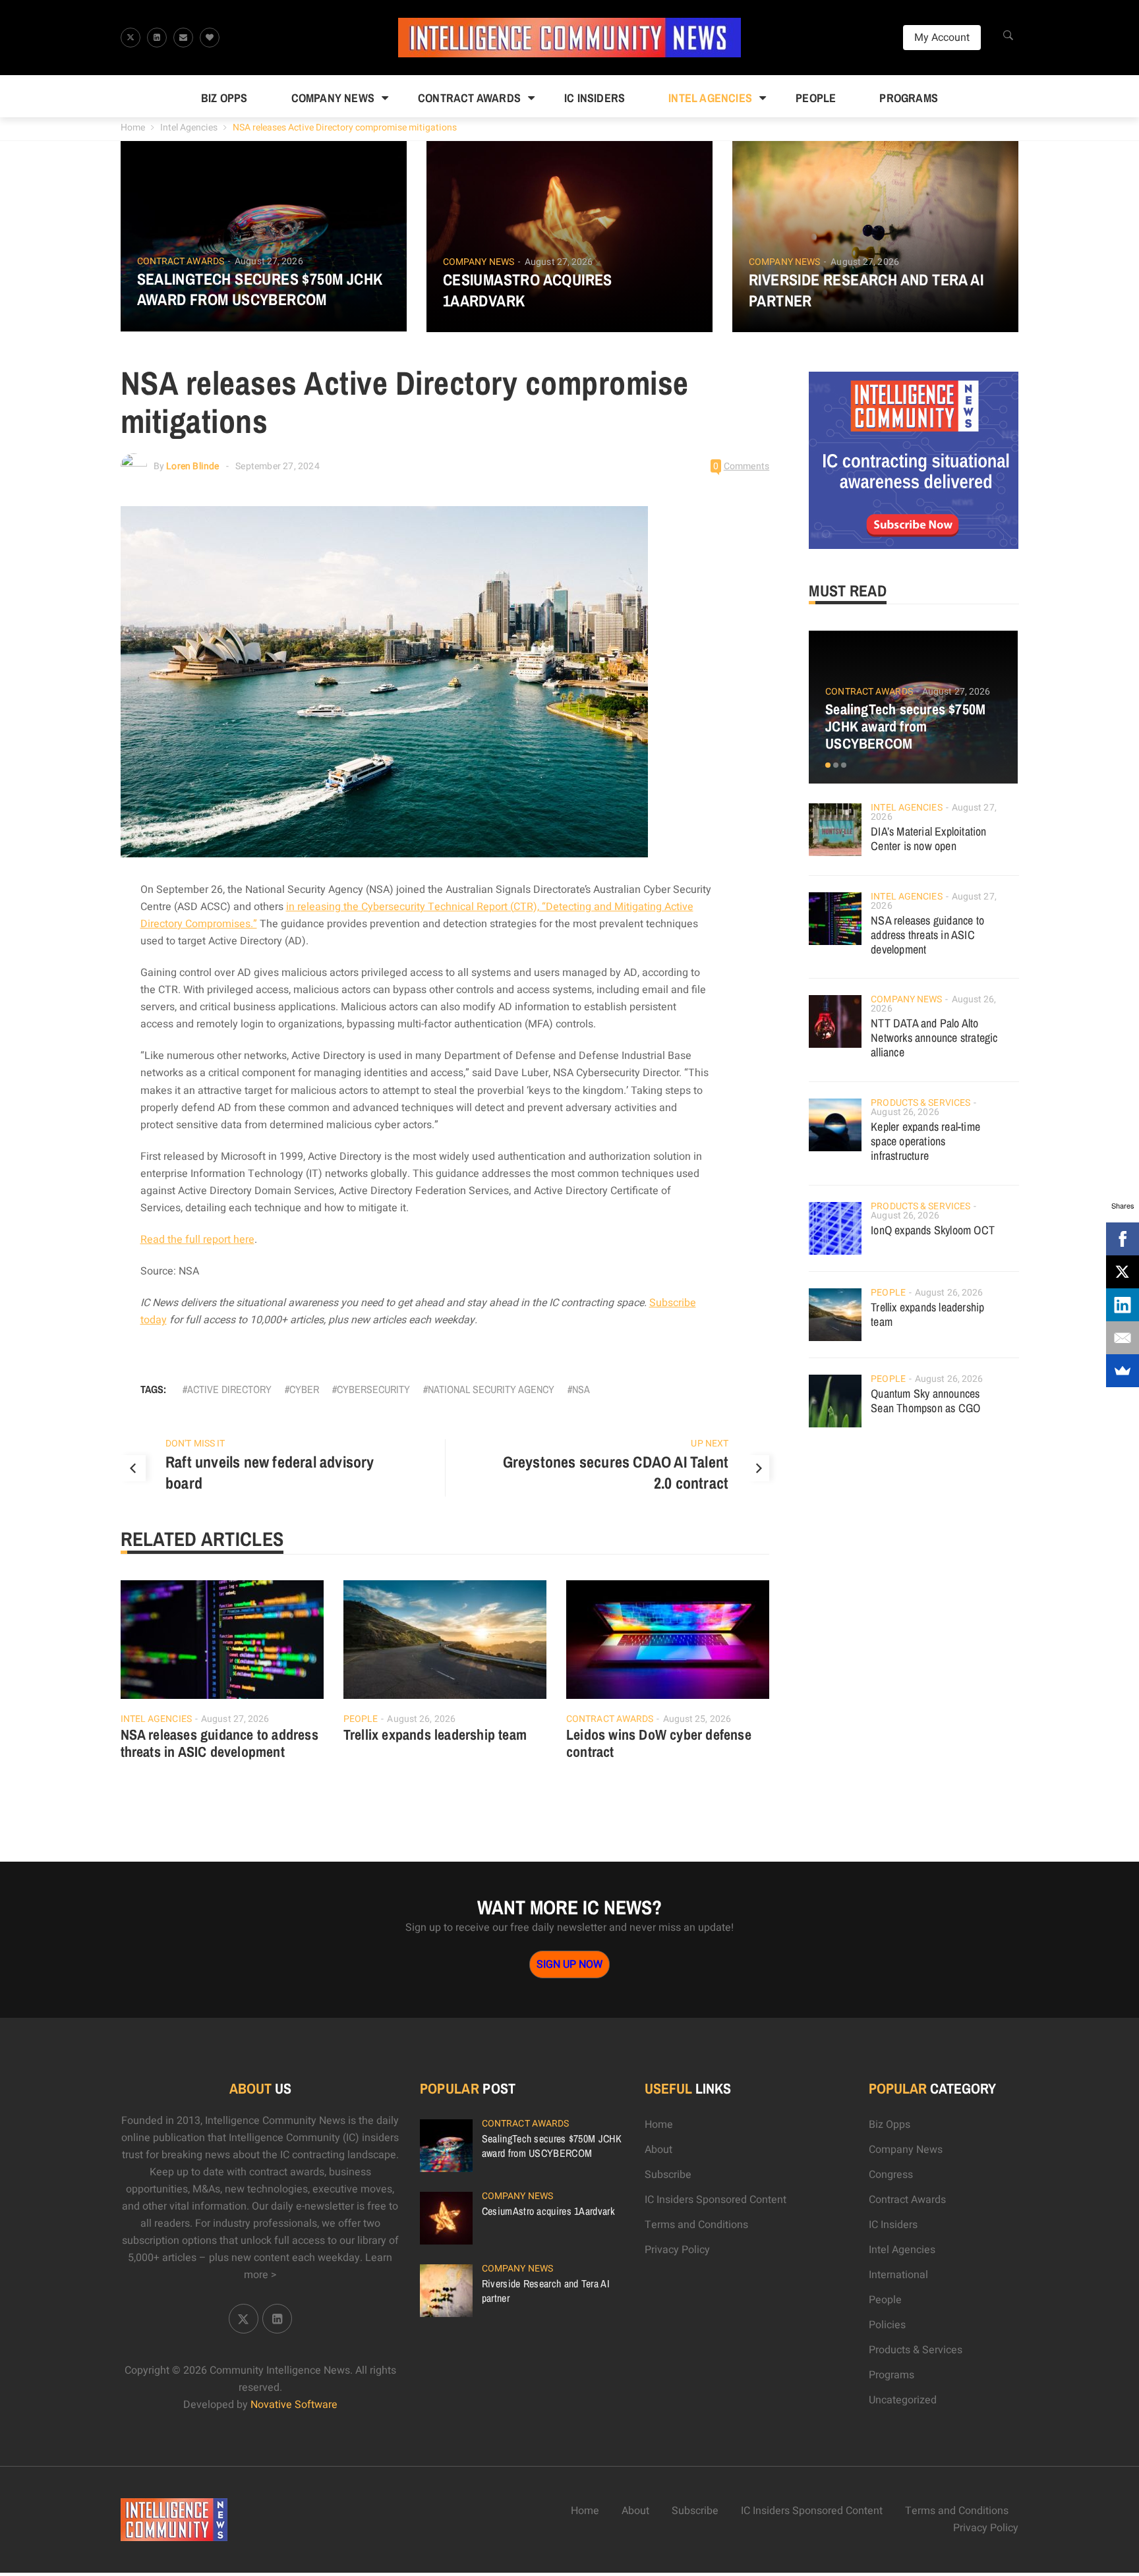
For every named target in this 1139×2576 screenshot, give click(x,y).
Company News (333, 98)
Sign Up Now (569, 1964)
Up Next (710, 1444)
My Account (942, 38)
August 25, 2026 (697, 1719)
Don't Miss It (195, 1444)
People (816, 98)
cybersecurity (373, 1389)
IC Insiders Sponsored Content (716, 2200)
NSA (581, 1389)
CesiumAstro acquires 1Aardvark (528, 290)
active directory (229, 1389)
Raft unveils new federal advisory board (270, 1472)
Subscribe (668, 2175)
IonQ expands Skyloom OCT (933, 1230)
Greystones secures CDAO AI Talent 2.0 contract (616, 1472)
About (658, 2150)
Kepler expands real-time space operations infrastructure (925, 1141)
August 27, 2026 (269, 261)
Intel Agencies (710, 98)
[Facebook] (1123, 1239)
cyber (304, 1389)
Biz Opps (224, 98)
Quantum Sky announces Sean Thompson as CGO (925, 1401)
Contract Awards (469, 98)
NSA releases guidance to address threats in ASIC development (219, 1743)
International (898, 2275)
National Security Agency (491, 1389)
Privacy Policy (677, 2250)
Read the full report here (197, 1240)
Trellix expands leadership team (435, 1734)
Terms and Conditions (696, 2225)
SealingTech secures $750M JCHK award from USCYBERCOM (260, 289)
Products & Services (920, 1103)
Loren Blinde (192, 466)
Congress (891, 2175)
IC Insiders (595, 98)
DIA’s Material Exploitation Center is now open (928, 839)
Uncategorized (903, 2400)
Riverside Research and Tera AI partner (866, 290)
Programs (909, 98)
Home (133, 128)
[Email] (1123, 1338)
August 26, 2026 (421, 1719)
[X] (1123, 1272)
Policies (887, 2325)
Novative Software (294, 2405)
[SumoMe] (1123, 1371)
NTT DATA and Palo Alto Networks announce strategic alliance (934, 1038)
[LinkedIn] (1123, 1305)
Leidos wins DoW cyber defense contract (659, 1743)
